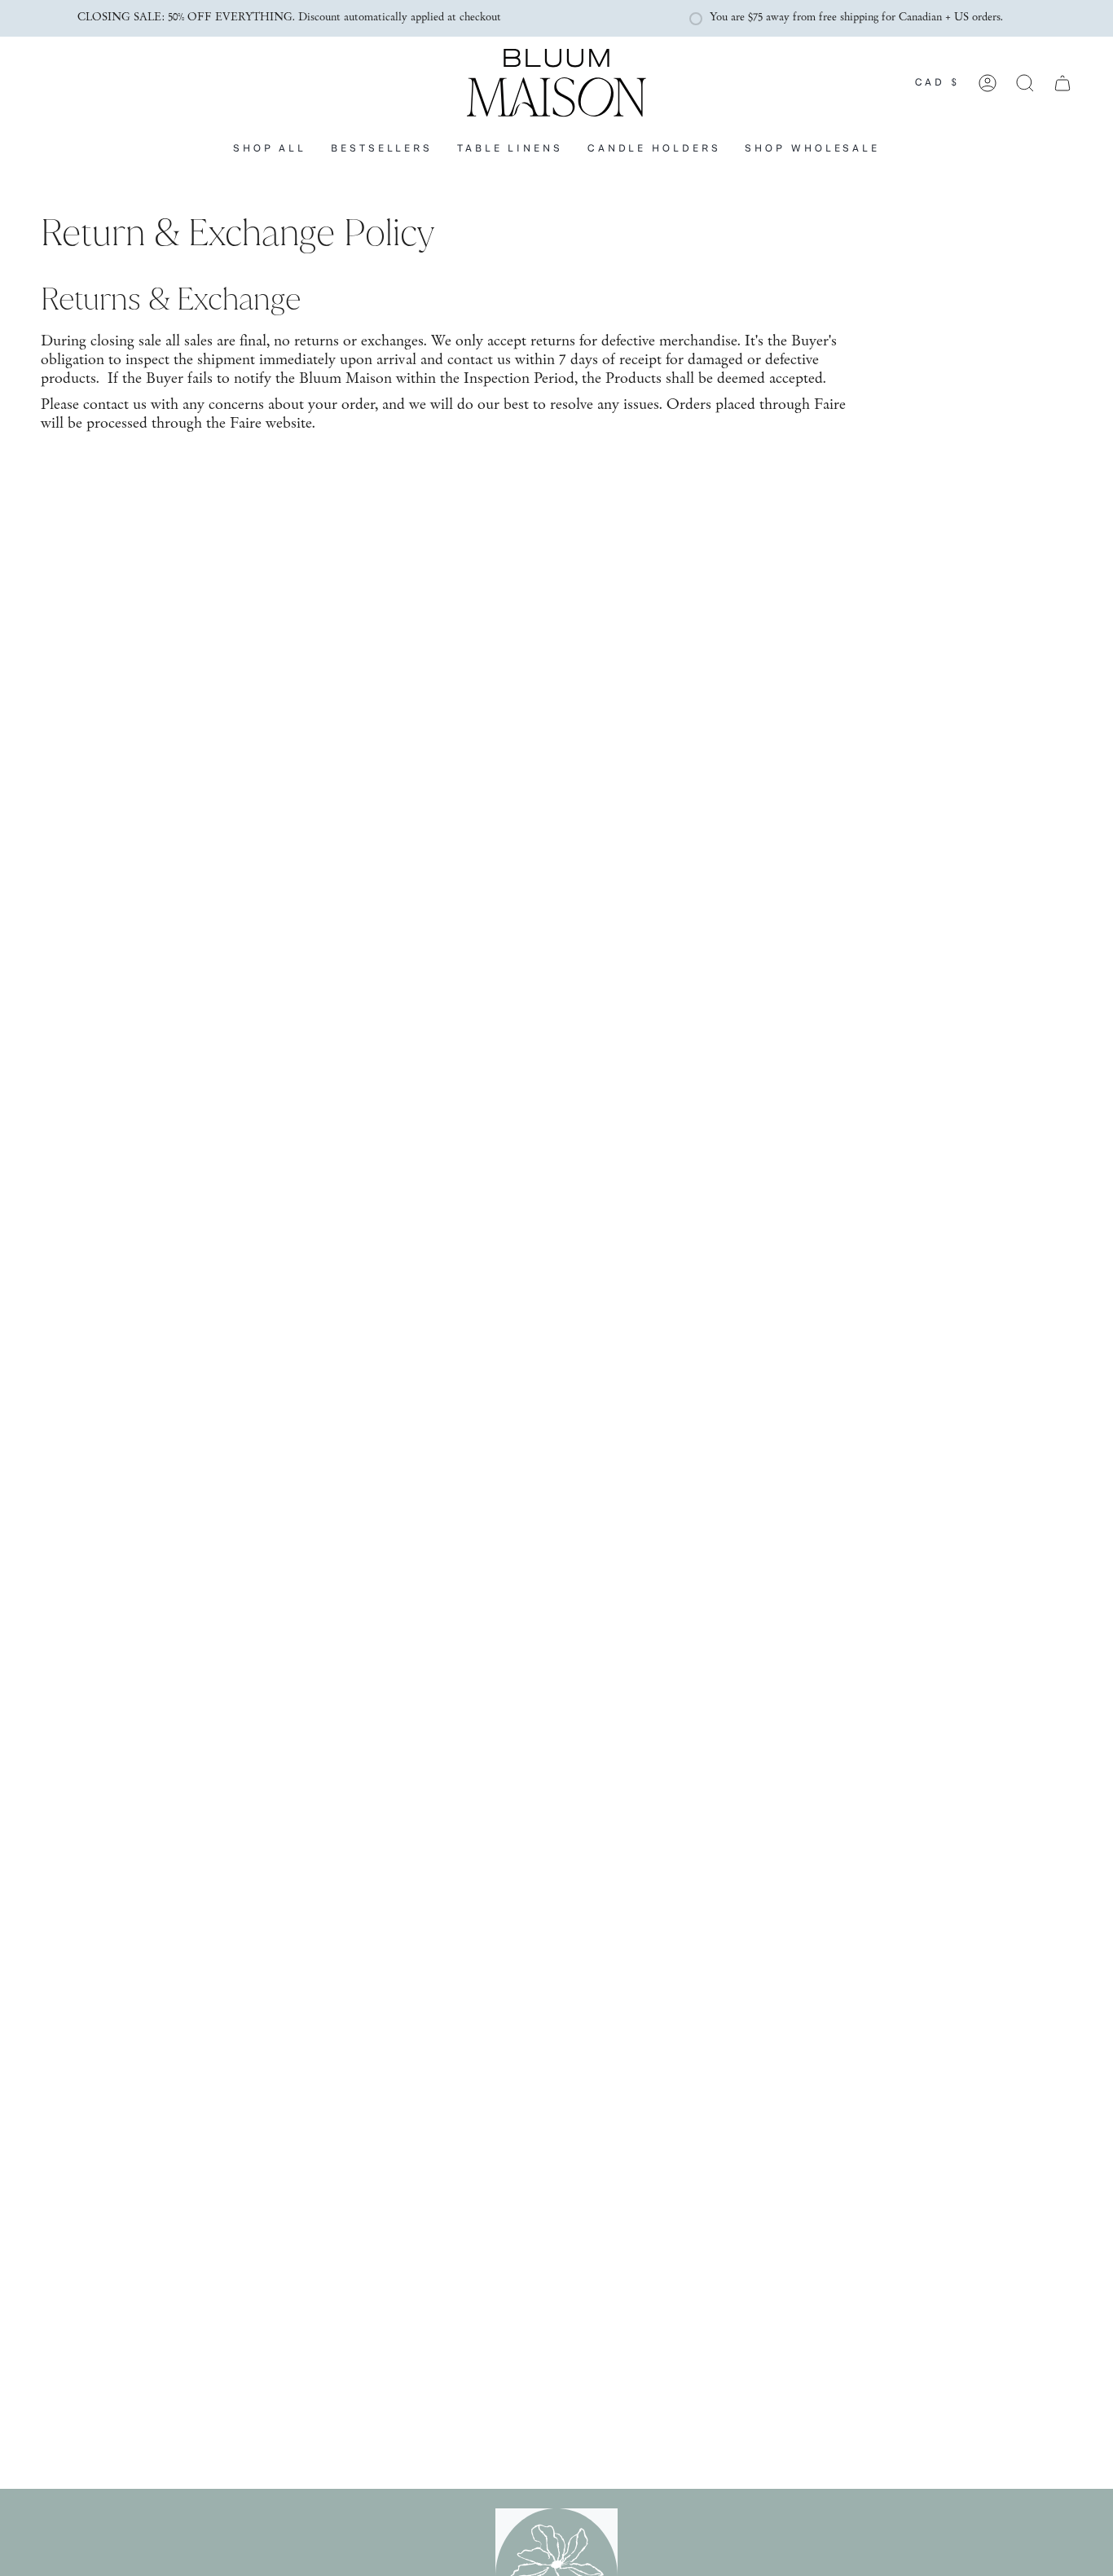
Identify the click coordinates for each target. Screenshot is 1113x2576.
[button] (510, 149)
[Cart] (1062, 83)
